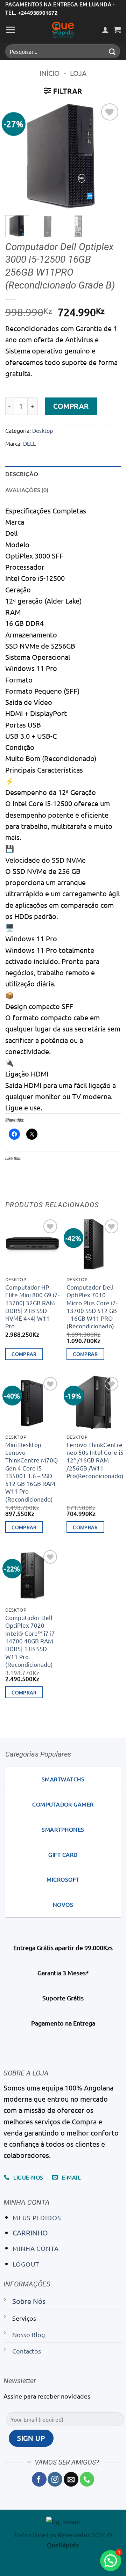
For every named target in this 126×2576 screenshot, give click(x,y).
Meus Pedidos (37, 2217)
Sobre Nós (29, 2301)
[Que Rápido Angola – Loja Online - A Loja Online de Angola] (63, 30)
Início (50, 73)
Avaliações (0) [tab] (27, 490)
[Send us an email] (71, 2479)
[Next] (110, 156)
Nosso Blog (29, 2334)
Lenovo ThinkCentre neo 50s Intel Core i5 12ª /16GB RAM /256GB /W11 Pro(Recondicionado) (95, 1460)
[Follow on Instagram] (55, 2479)
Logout (26, 2264)
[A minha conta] (105, 30)
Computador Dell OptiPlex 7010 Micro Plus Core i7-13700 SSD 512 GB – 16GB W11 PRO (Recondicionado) (92, 1306)
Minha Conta (36, 2248)
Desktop (43, 430)
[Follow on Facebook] (39, 2479)
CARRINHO (30, 2232)
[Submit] (112, 52)
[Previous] (16, 156)
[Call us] (87, 2479)
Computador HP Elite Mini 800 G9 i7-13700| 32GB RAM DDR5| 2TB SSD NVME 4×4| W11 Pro (32, 1306)
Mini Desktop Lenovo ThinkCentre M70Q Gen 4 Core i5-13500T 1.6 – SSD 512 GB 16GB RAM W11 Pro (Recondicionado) (31, 1472)
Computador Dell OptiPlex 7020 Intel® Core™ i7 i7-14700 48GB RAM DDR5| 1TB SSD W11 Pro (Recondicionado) (31, 1641)
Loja (78, 73)
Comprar (71, 406)
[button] (11, 30)
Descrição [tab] (22, 474)
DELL (29, 443)
